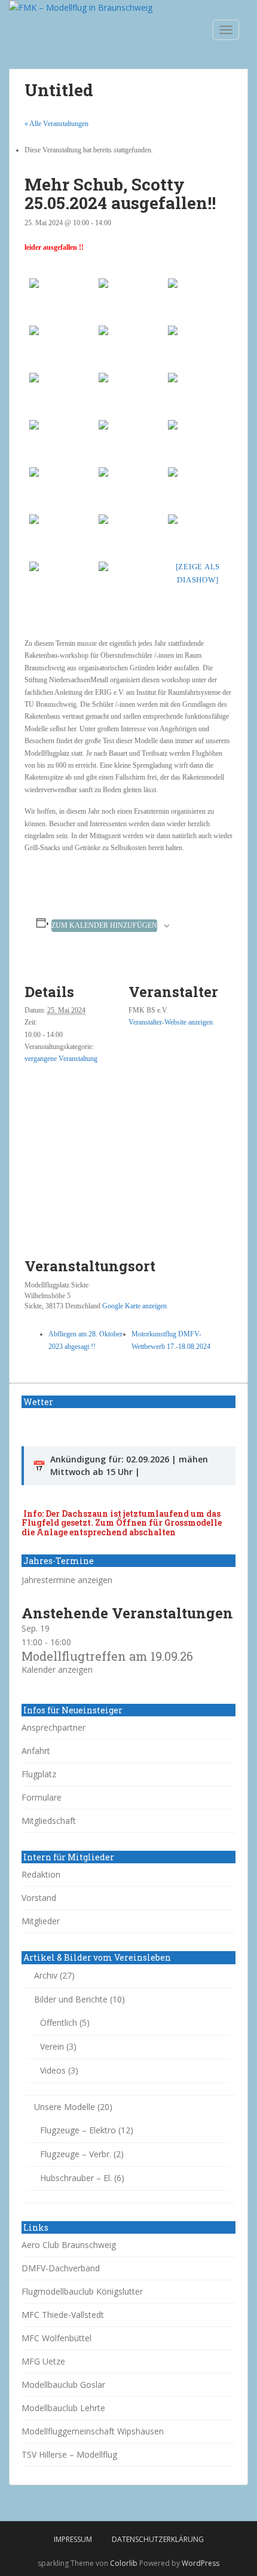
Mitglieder (41, 1921)
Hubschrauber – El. (76, 2178)
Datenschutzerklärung (158, 2539)
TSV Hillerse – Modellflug (69, 2454)
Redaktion (41, 1874)
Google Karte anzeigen (134, 1306)
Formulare (42, 1797)
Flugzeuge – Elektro (78, 2130)
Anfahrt (36, 1751)
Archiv (46, 1975)
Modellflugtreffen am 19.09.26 (107, 1656)
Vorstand (39, 1898)
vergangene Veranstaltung (61, 1059)
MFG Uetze (43, 2361)
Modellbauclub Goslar (63, 2385)
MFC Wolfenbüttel (56, 2338)
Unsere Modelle (65, 2107)
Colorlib (124, 2563)
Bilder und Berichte (71, 1999)
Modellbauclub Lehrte (63, 2408)
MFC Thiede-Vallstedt (63, 2315)
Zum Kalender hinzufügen (104, 925)
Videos (53, 2070)
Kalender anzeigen (57, 1669)
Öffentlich (59, 2023)
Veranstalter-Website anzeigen (171, 1022)
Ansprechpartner (53, 1727)
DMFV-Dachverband (61, 2268)
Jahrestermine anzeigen (67, 1580)
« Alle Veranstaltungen (56, 124)
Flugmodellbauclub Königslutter (82, 2291)
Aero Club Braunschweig (69, 2245)
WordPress (201, 2563)
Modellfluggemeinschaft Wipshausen (93, 2431)
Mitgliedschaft (49, 1821)
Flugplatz (39, 1774)
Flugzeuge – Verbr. (76, 2154)
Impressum (73, 2539)
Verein (52, 2046)
